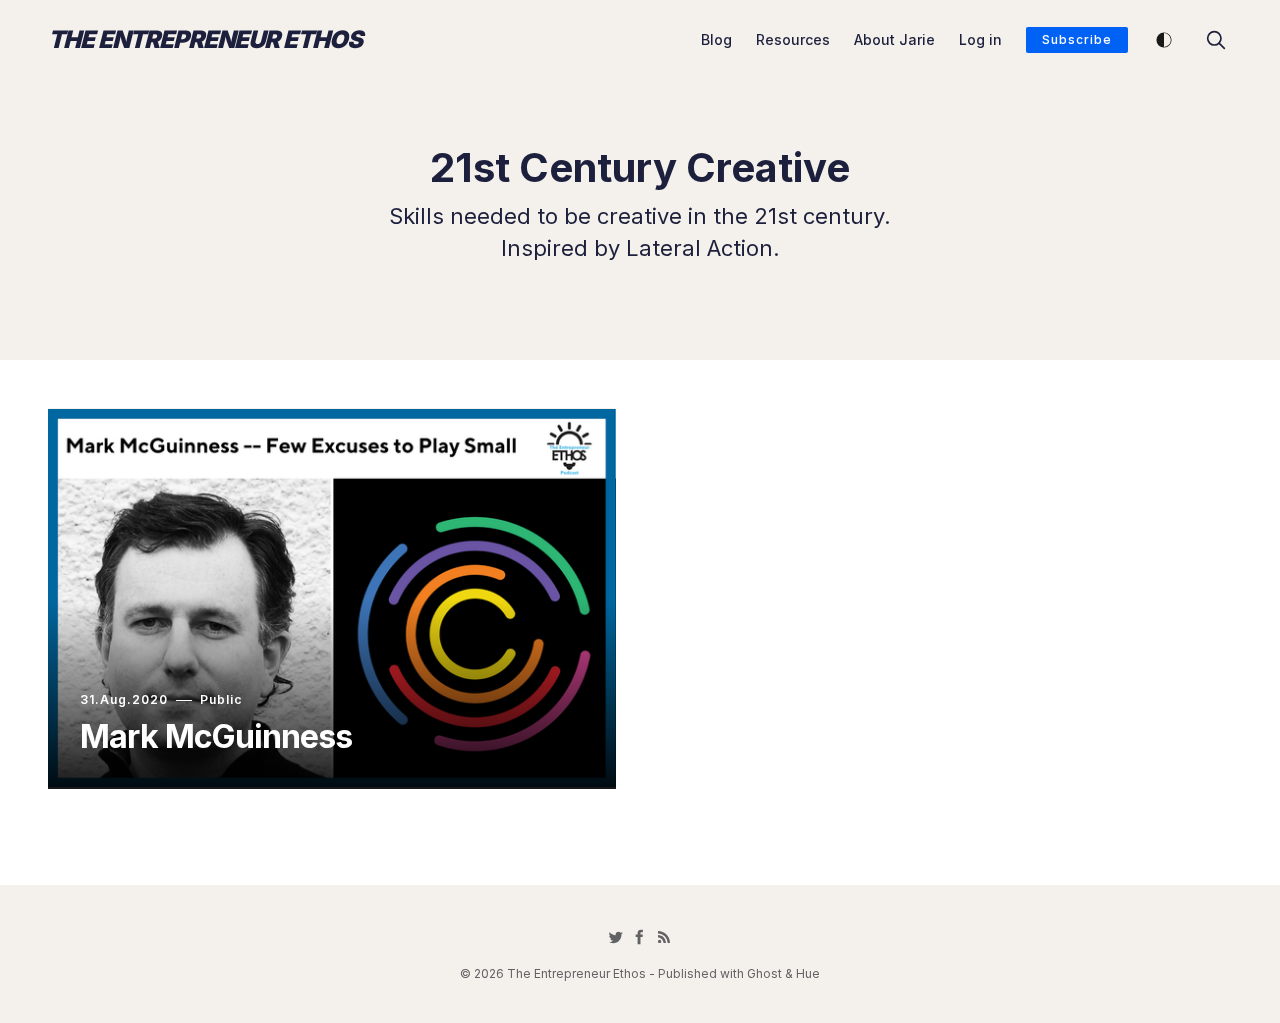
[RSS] (664, 937)
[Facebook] (640, 937)
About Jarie (894, 39)
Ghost (764, 973)
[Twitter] (616, 937)
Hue (808, 973)
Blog (716, 39)
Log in (980, 39)
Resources (793, 39)
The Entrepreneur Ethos (205, 40)
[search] (1216, 40)
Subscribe (1077, 39)
